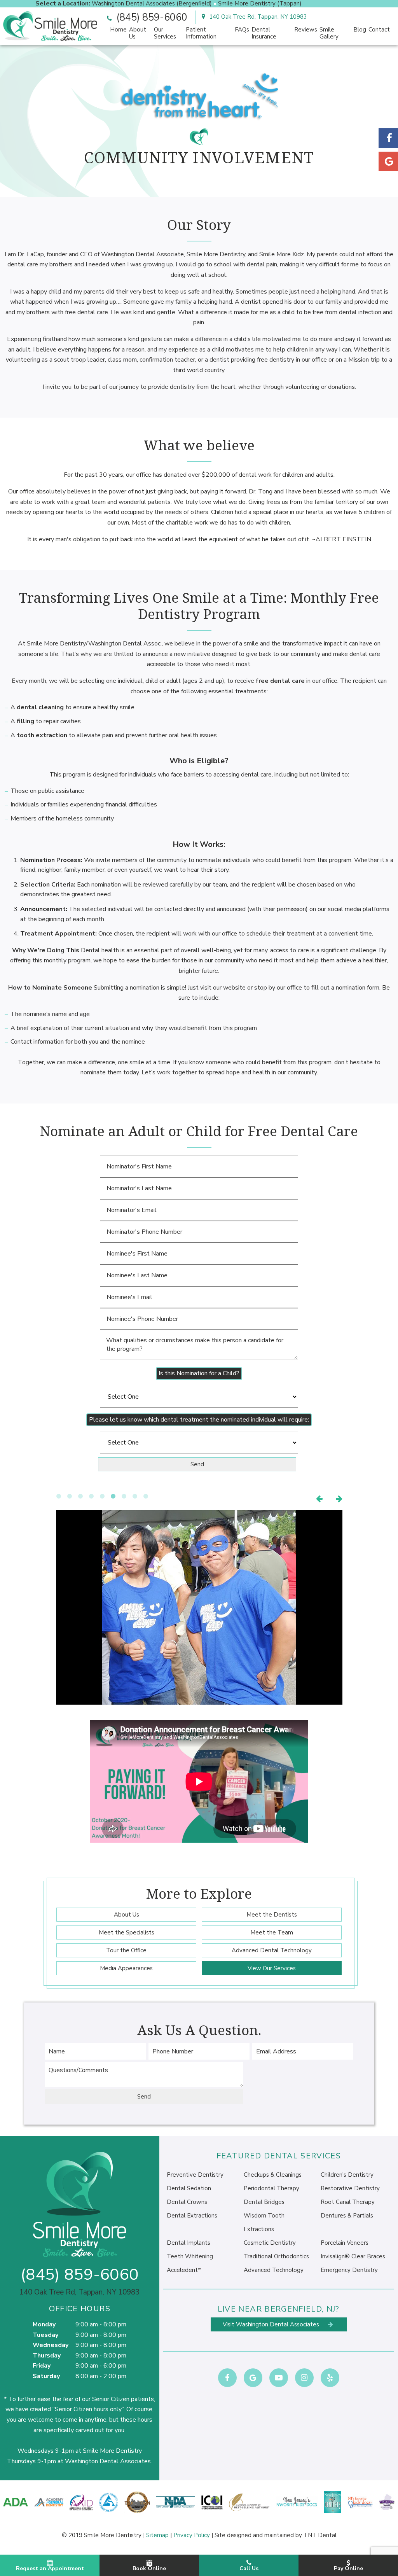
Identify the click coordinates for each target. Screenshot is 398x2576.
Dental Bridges (264, 2202)
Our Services (165, 33)
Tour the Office (126, 1950)
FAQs (242, 30)
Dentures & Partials (347, 2216)
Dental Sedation (189, 2188)
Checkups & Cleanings (273, 2175)
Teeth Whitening (190, 2256)
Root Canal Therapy (348, 2202)
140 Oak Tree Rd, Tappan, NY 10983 (257, 17)
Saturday (46, 2376)
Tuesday (45, 2335)
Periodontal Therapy (271, 2188)
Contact (379, 30)
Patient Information (201, 33)
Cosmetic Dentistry (270, 2243)
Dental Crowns (187, 2202)
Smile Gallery (329, 33)
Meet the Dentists (272, 1915)
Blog (360, 30)
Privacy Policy (192, 2535)
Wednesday (51, 2345)
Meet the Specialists (127, 1932)
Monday (44, 2324)
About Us (138, 33)
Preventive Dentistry (195, 2175)
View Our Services (272, 1968)
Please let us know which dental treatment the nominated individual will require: (199, 1420)
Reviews (306, 30)
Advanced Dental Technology (272, 1950)
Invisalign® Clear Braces (353, 2256)
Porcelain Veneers (345, 2243)
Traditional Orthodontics (276, 2256)
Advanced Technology (274, 2270)
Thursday (47, 2356)
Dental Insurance (264, 33)
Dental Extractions (192, 2216)
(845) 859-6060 (150, 17)
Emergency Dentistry (349, 2270)
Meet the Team (272, 1932)
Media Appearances (126, 1968)
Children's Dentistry (347, 2175)
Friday (42, 2366)
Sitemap (157, 2535)
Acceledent (184, 2270)
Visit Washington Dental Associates (272, 2324)
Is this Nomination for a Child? (199, 1373)
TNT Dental (320, 2535)
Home (118, 30)
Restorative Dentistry (350, 2188)
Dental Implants (189, 2243)
